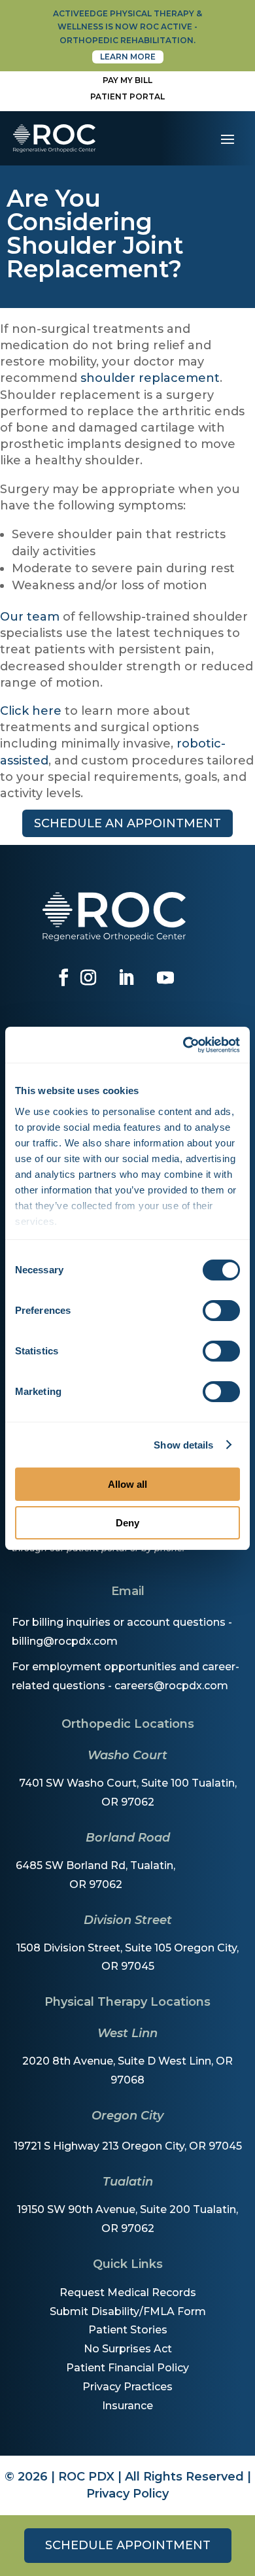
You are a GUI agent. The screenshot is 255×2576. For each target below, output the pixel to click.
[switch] (221, 1311)
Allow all (127, 1484)
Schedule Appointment (128, 2545)
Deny (127, 1523)
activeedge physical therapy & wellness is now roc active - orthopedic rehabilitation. (127, 27)
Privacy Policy (127, 2494)
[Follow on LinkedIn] (126, 978)
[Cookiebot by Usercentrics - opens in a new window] (183, 1045)
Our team (30, 617)
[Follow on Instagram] (88, 978)
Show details (183, 1445)
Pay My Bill (127, 80)
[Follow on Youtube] (165, 978)
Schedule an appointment (127, 823)
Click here (31, 711)
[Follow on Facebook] (63, 978)
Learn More (128, 57)
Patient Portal (127, 96)
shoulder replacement (150, 378)
